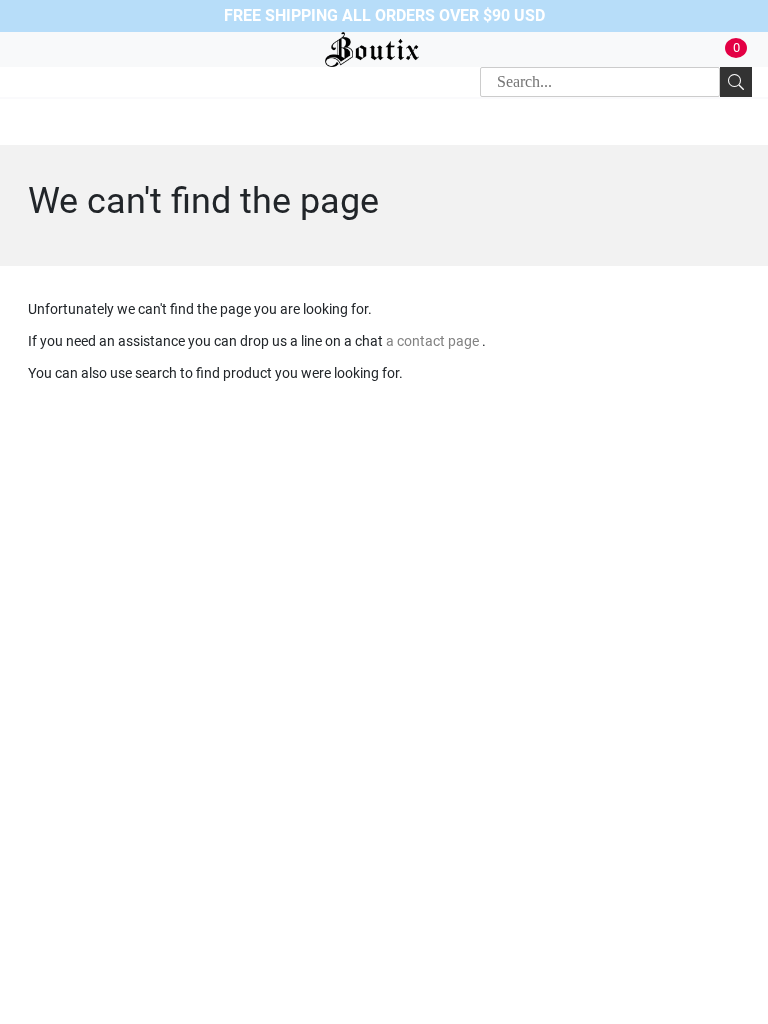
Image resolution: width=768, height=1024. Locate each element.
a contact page (434, 341)
